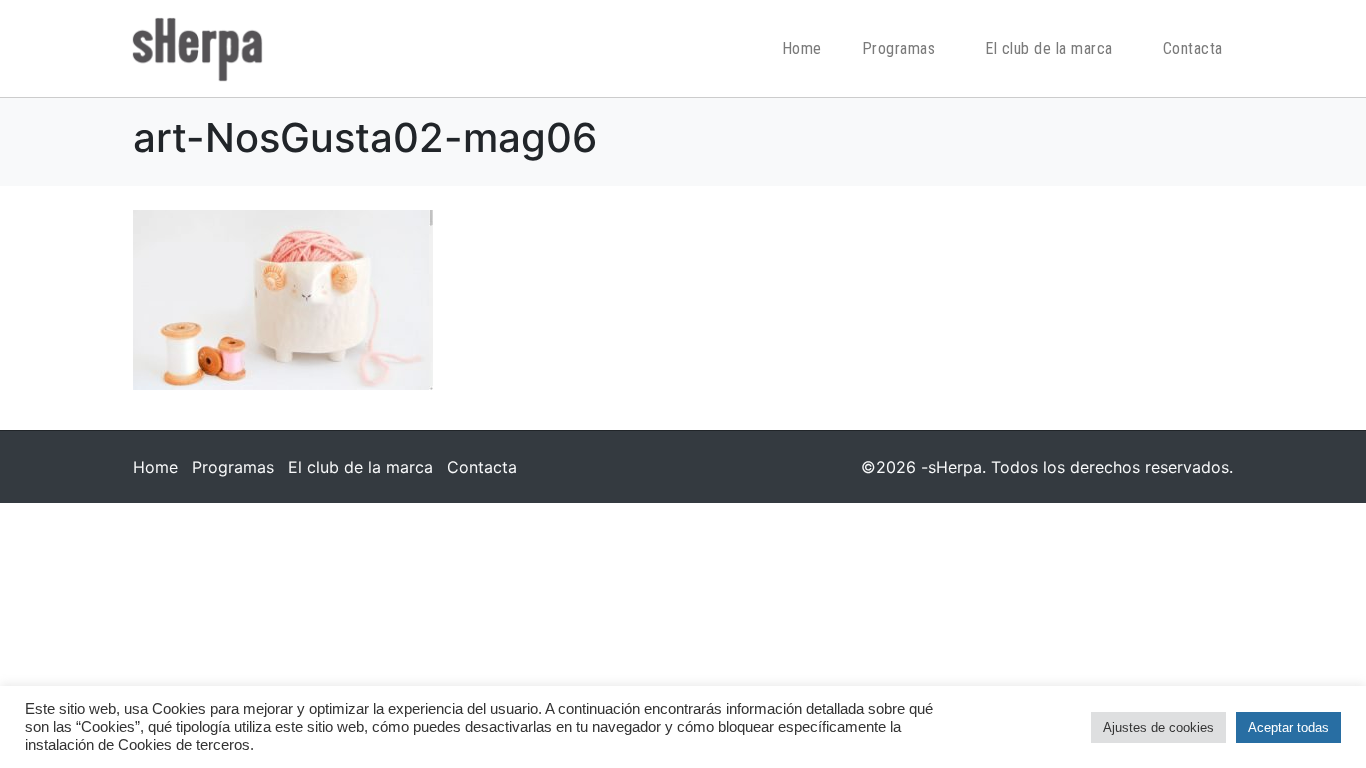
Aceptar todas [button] (1288, 727)
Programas (899, 48)
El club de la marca (1049, 48)
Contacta (1193, 48)
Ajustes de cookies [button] (1158, 727)
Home (802, 48)
